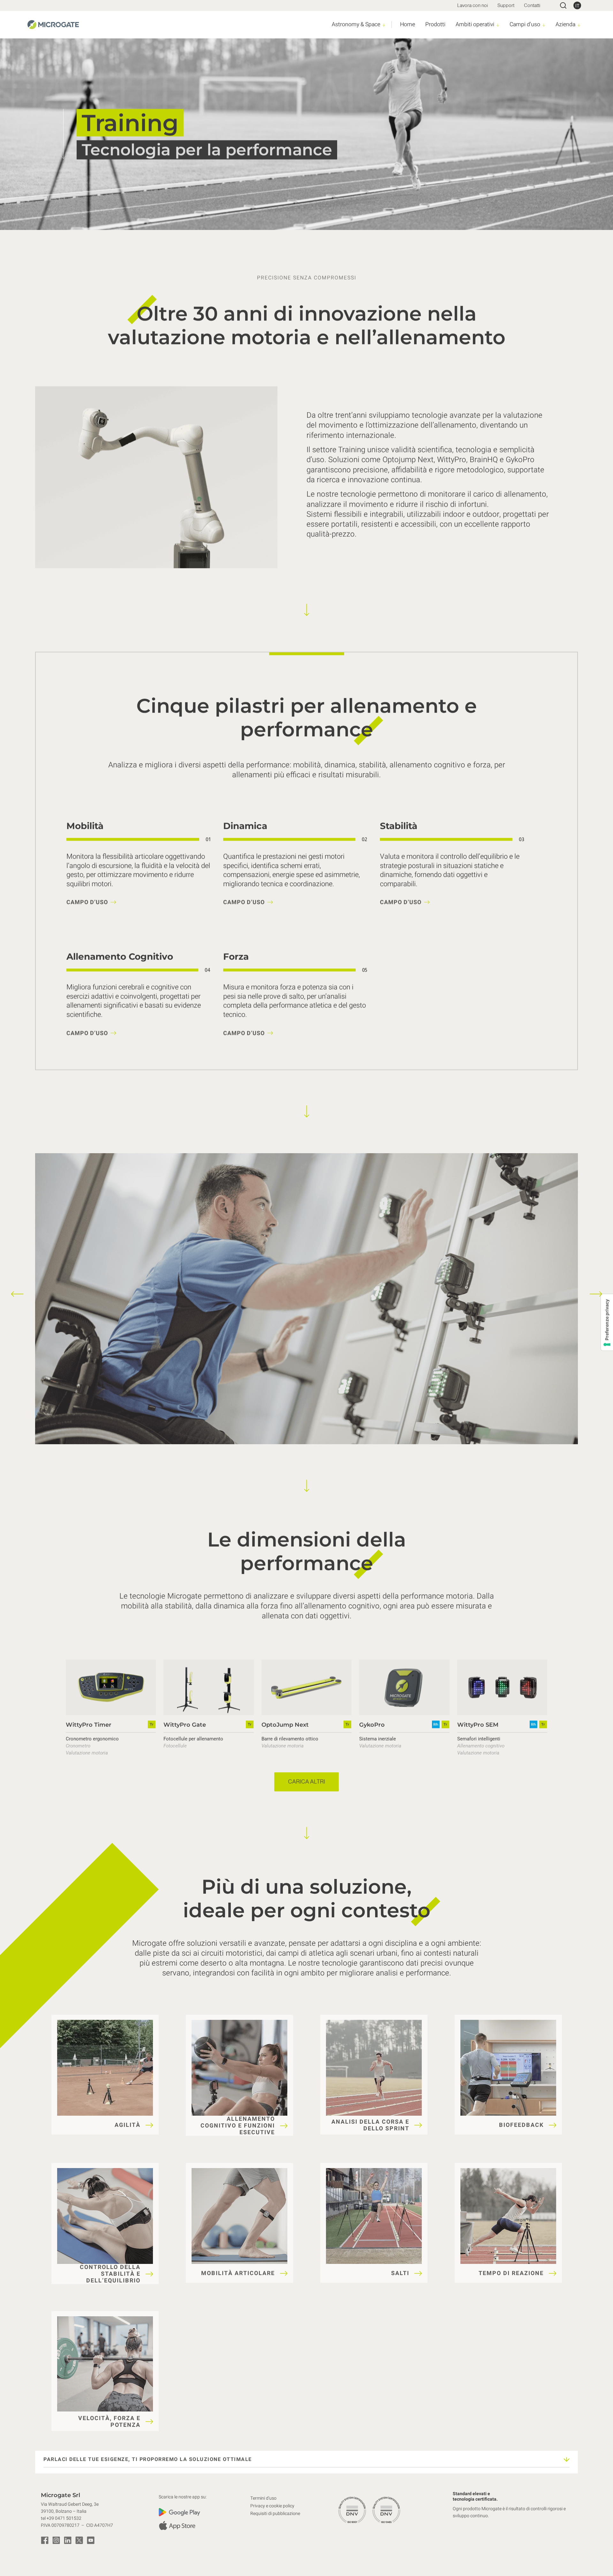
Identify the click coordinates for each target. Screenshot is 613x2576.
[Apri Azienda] (579, 25)
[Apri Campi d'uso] (544, 25)
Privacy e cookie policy (272, 2506)
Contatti (532, 5)
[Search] (563, 5)
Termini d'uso (263, 2498)
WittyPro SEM (478, 1724)
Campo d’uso (87, 902)
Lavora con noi (473, 5)
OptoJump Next (285, 1724)
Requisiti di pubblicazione (275, 2514)
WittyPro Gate (185, 1724)
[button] (17, 1294)
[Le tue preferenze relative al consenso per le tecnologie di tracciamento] (607, 1322)
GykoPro (372, 1724)
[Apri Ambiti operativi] (498, 25)
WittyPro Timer (89, 1724)
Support (506, 5)
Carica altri (306, 1782)
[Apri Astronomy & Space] (384, 25)
